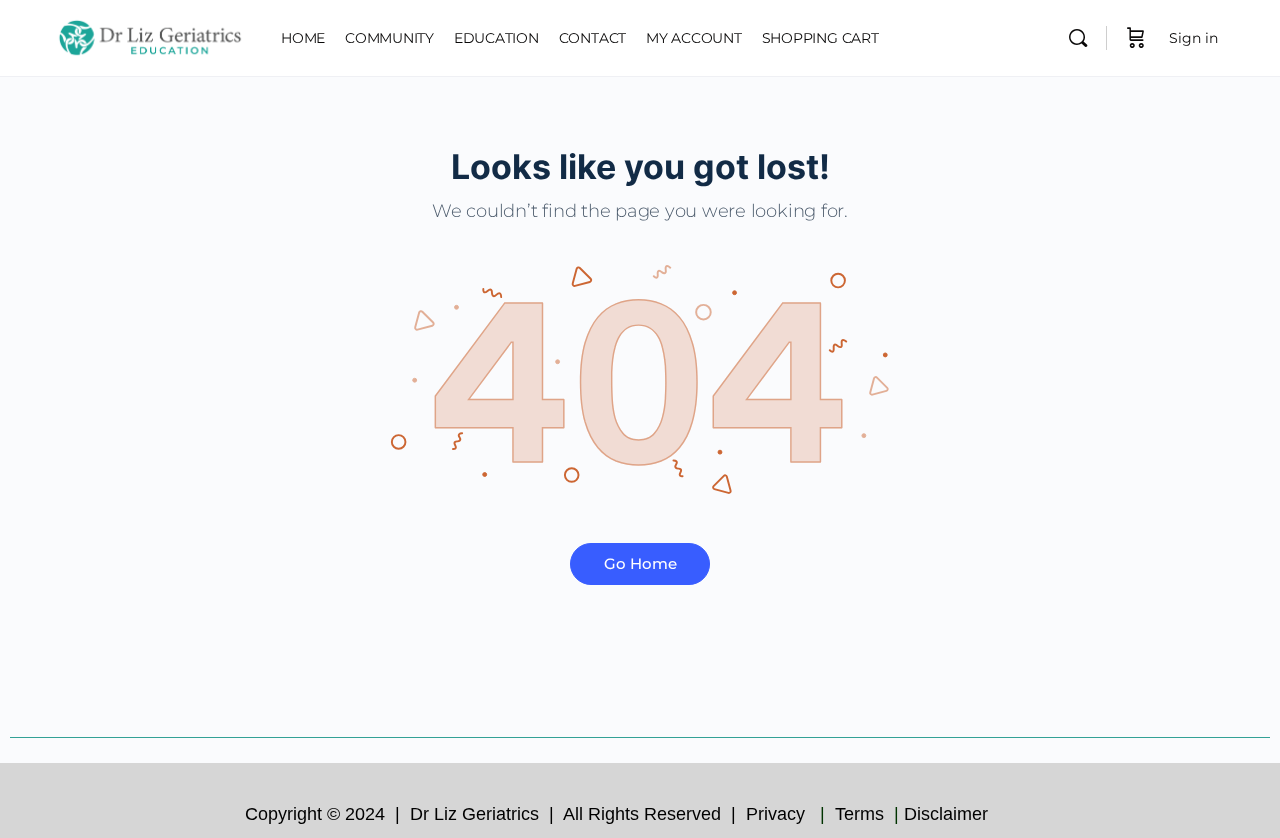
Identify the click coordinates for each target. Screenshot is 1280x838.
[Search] (1078, 38)
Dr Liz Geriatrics (477, 814)
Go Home (640, 563)
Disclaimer (948, 814)
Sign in (1193, 38)
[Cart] (1136, 38)
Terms (862, 814)
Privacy (778, 814)
